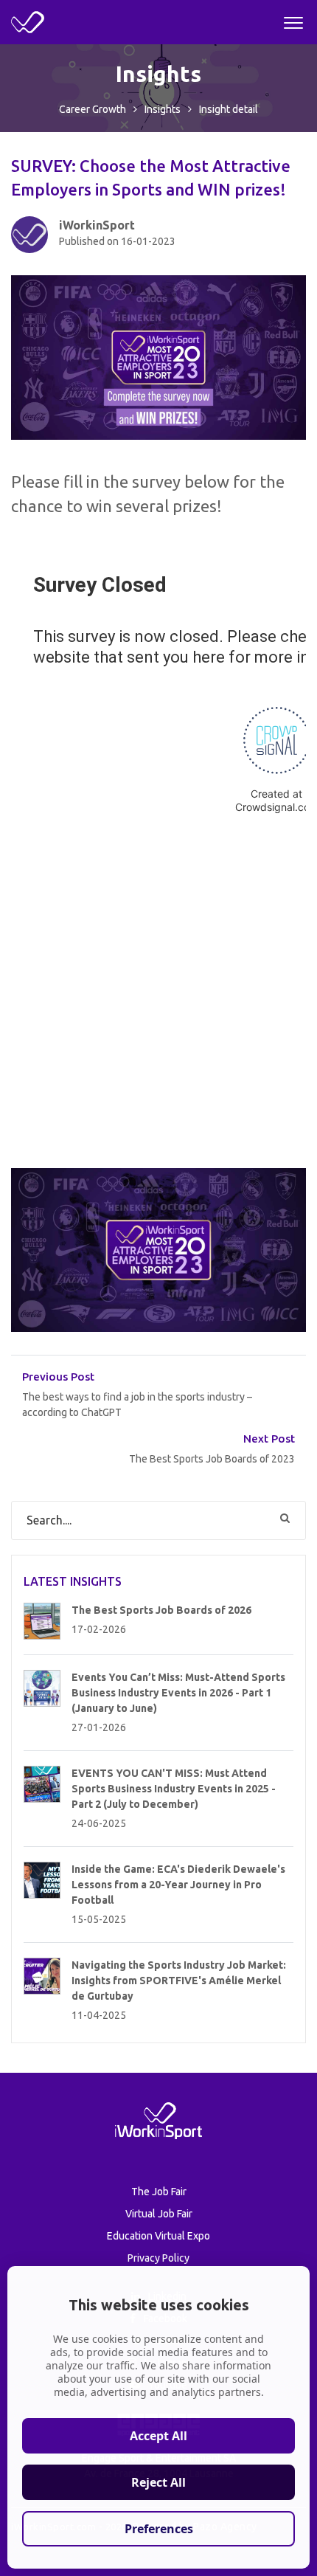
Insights (163, 109)
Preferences (159, 2529)
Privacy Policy (158, 2258)
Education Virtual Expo (158, 2236)
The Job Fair (159, 2192)
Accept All (158, 2436)
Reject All (158, 2482)
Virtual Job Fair (159, 2214)
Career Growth (93, 109)
